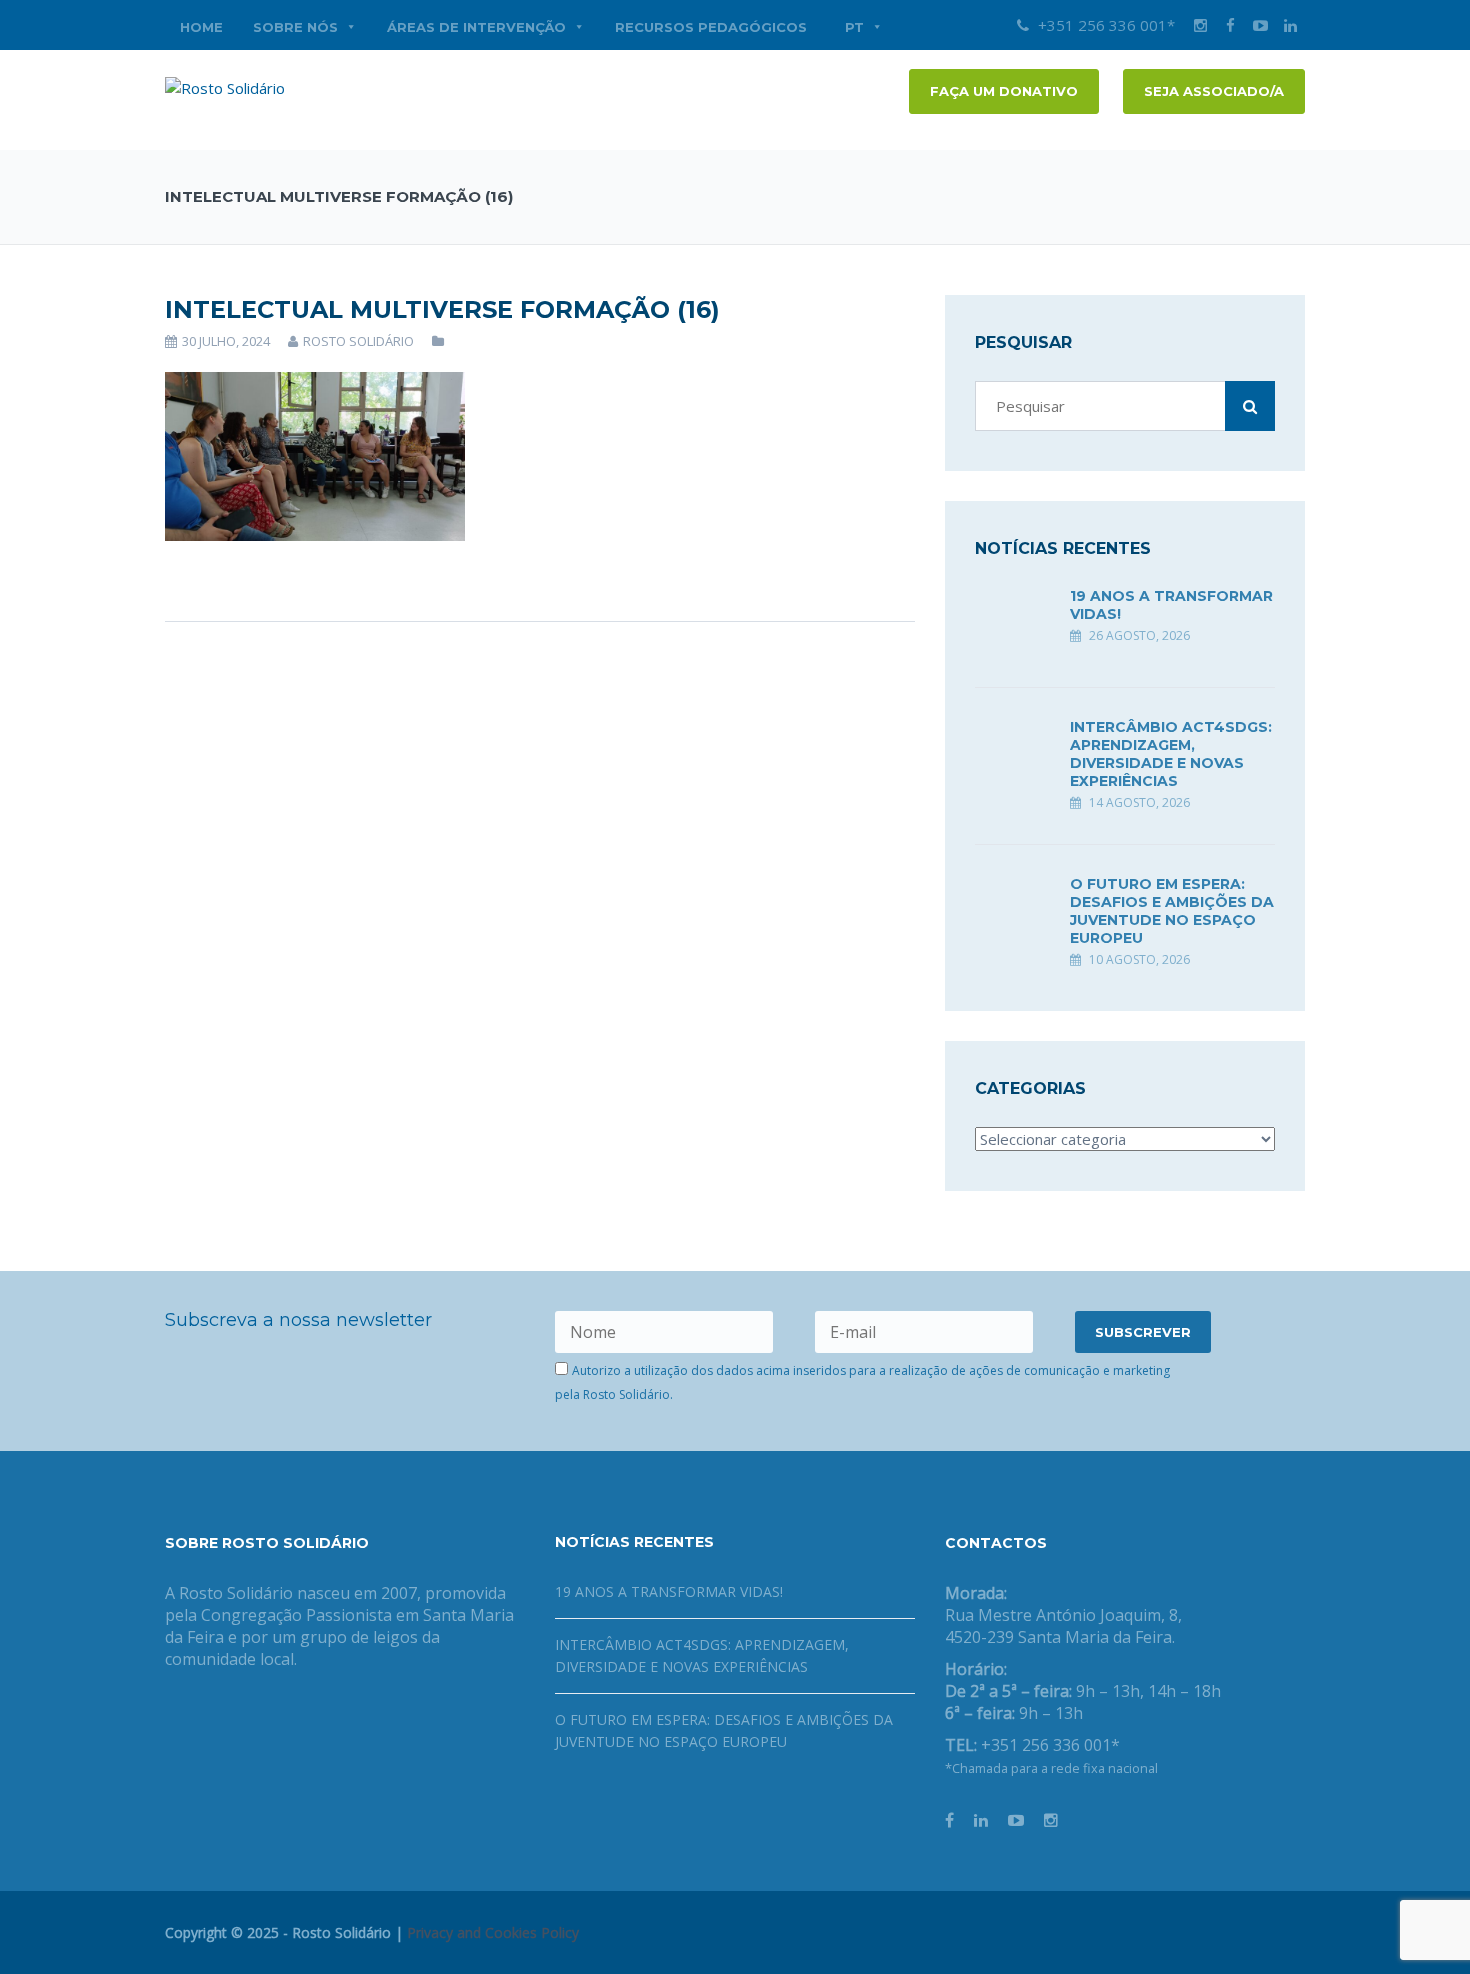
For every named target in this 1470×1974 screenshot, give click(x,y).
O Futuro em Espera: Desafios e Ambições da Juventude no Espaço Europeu (1172, 911)
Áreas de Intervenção (476, 27)
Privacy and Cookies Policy (493, 1932)
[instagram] (1200, 25)
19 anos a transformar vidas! (669, 1591)
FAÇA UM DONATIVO (1004, 91)
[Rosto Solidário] (225, 86)
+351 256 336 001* (1104, 25)
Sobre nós (295, 27)
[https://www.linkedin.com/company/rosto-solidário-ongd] (981, 1820)
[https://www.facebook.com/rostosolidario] (949, 1820)
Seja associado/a (1214, 91)
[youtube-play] (1260, 25)
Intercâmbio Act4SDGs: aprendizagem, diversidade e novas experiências (1171, 754)
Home (201, 27)
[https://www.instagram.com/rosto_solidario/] (1051, 1820)
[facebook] (1230, 25)
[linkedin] (1290, 25)
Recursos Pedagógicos (711, 27)
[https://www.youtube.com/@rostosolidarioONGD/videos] (1016, 1820)
